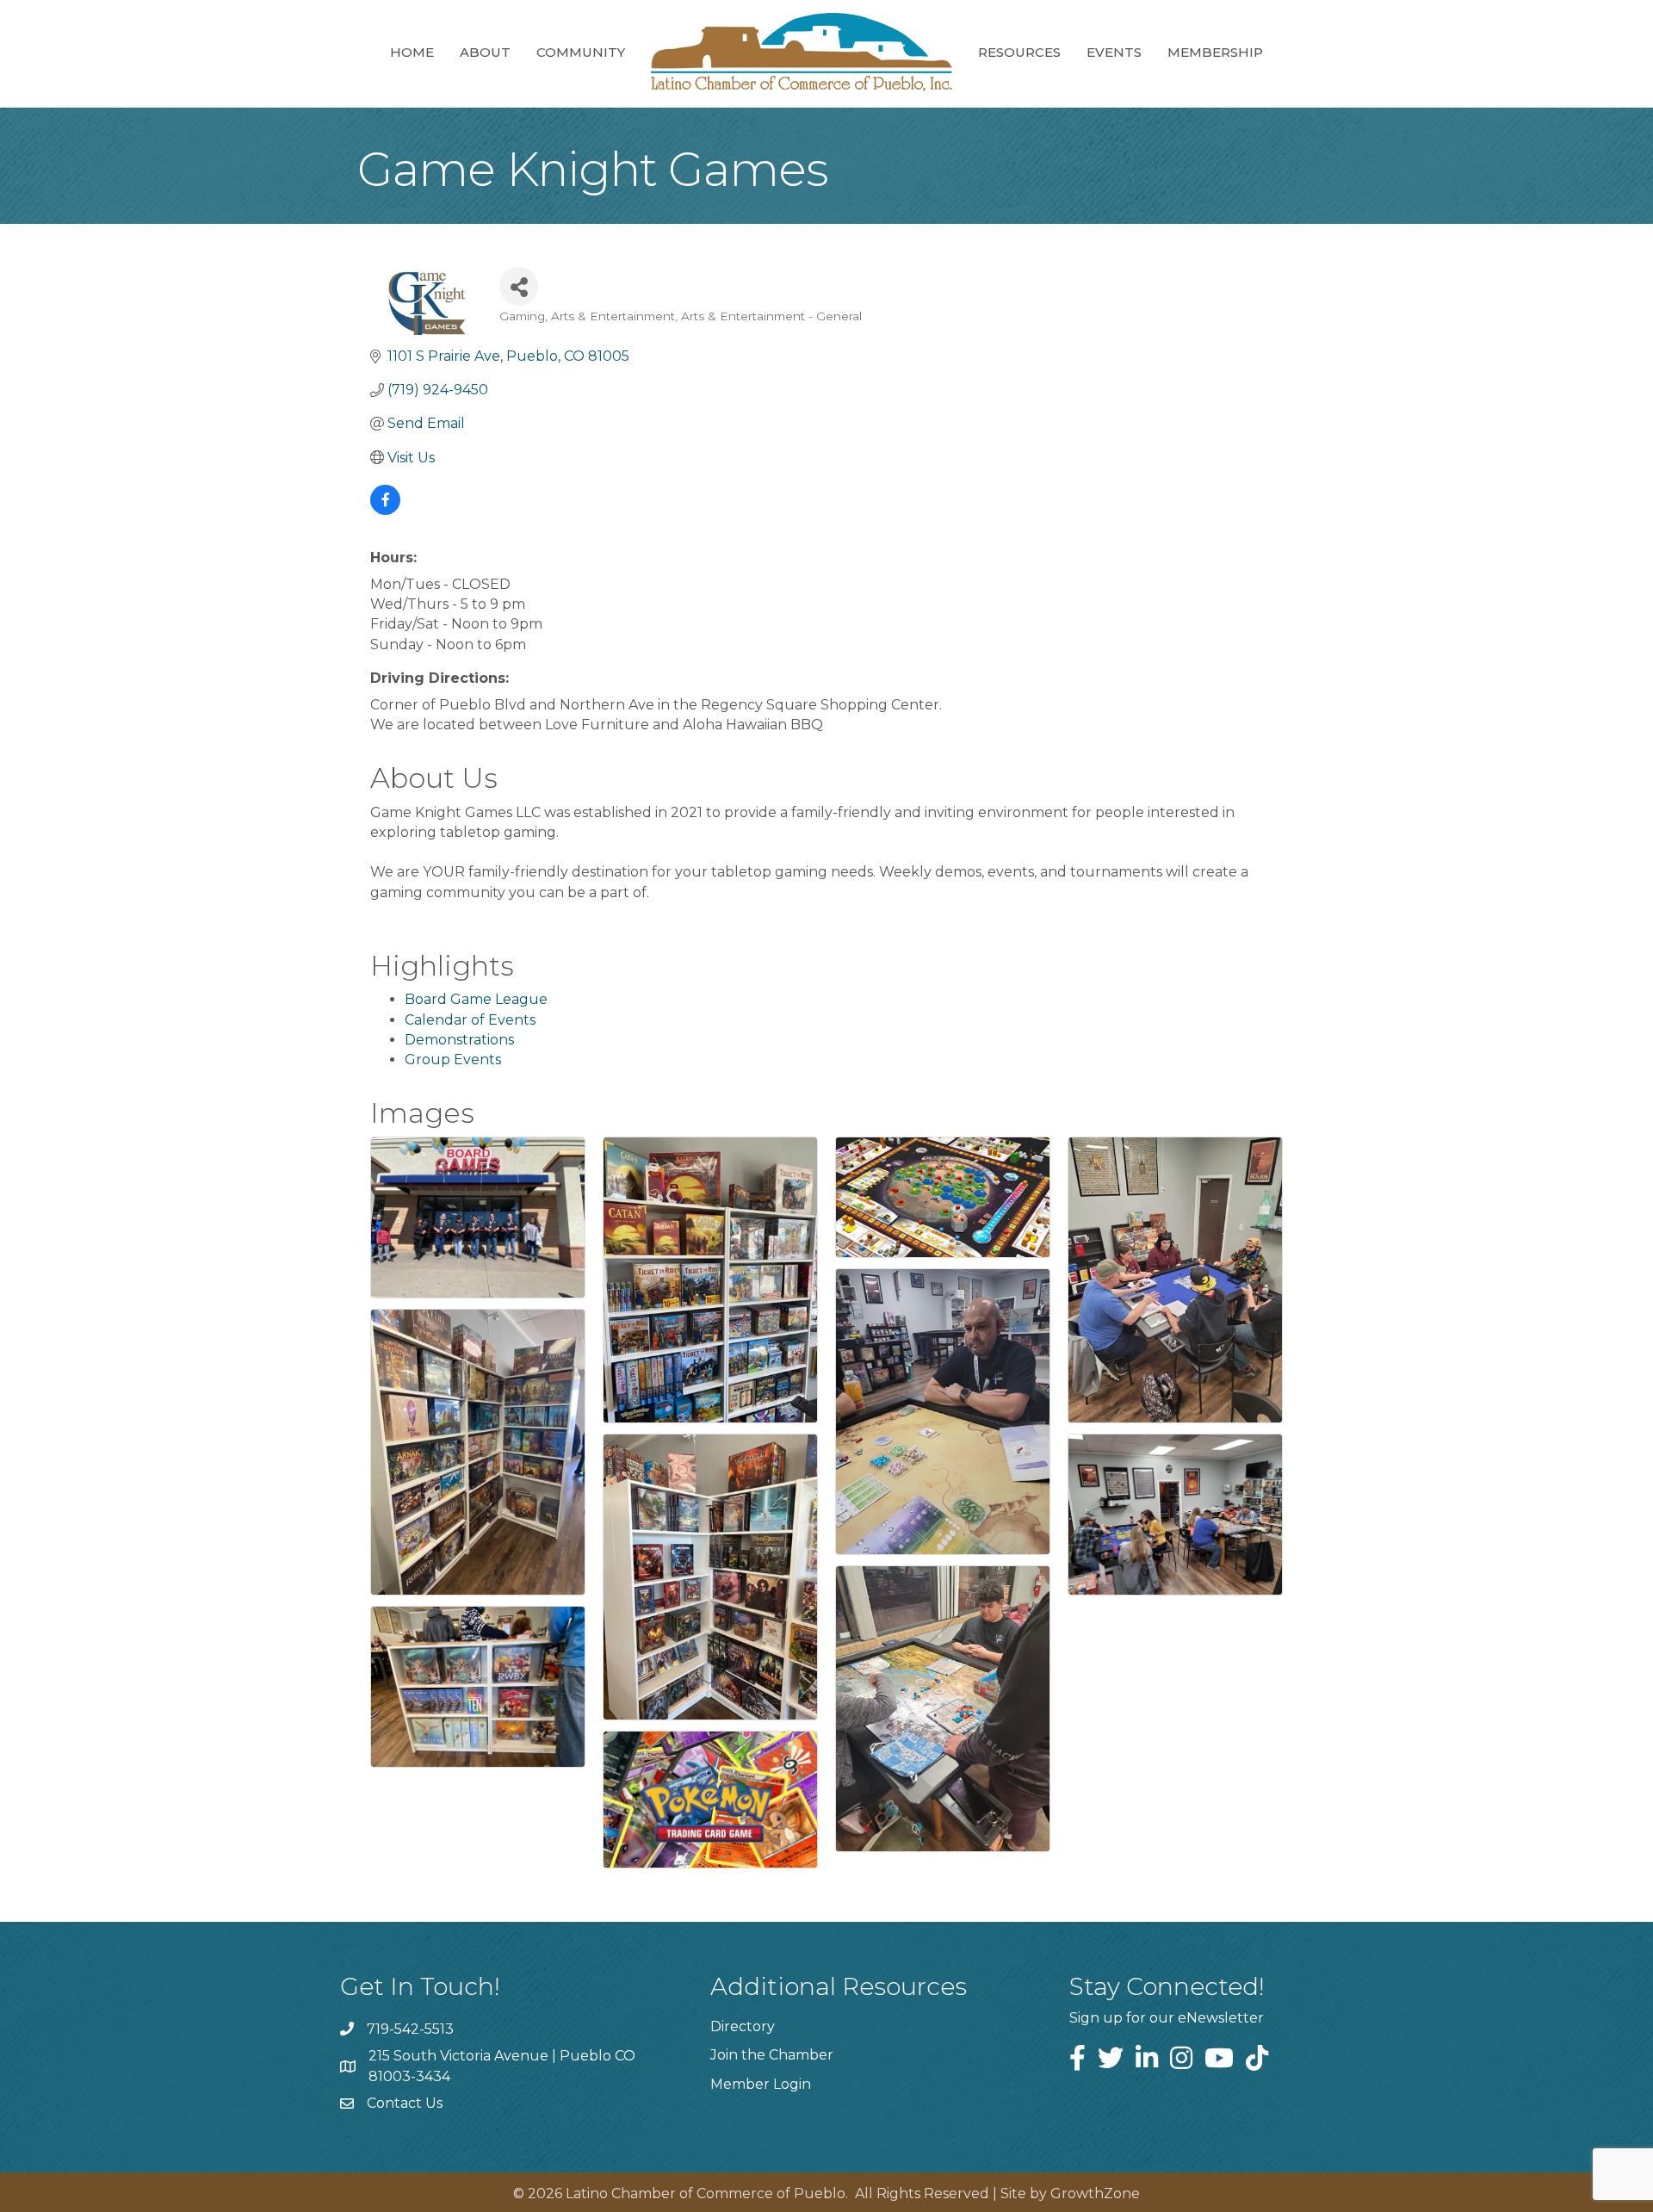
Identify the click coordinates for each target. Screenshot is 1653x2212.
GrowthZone (1095, 2193)
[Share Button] (519, 286)
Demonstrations (459, 1040)
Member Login (761, 2084)
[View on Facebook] (385, 510)
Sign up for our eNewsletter (1167, 2018)
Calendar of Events (470, 1020)
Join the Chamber (772, 2055)
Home (412, 52)
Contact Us (405, 2103)
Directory (743, 2026)
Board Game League (476, 999)
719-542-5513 (410, 2029)
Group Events (453, 1060)
